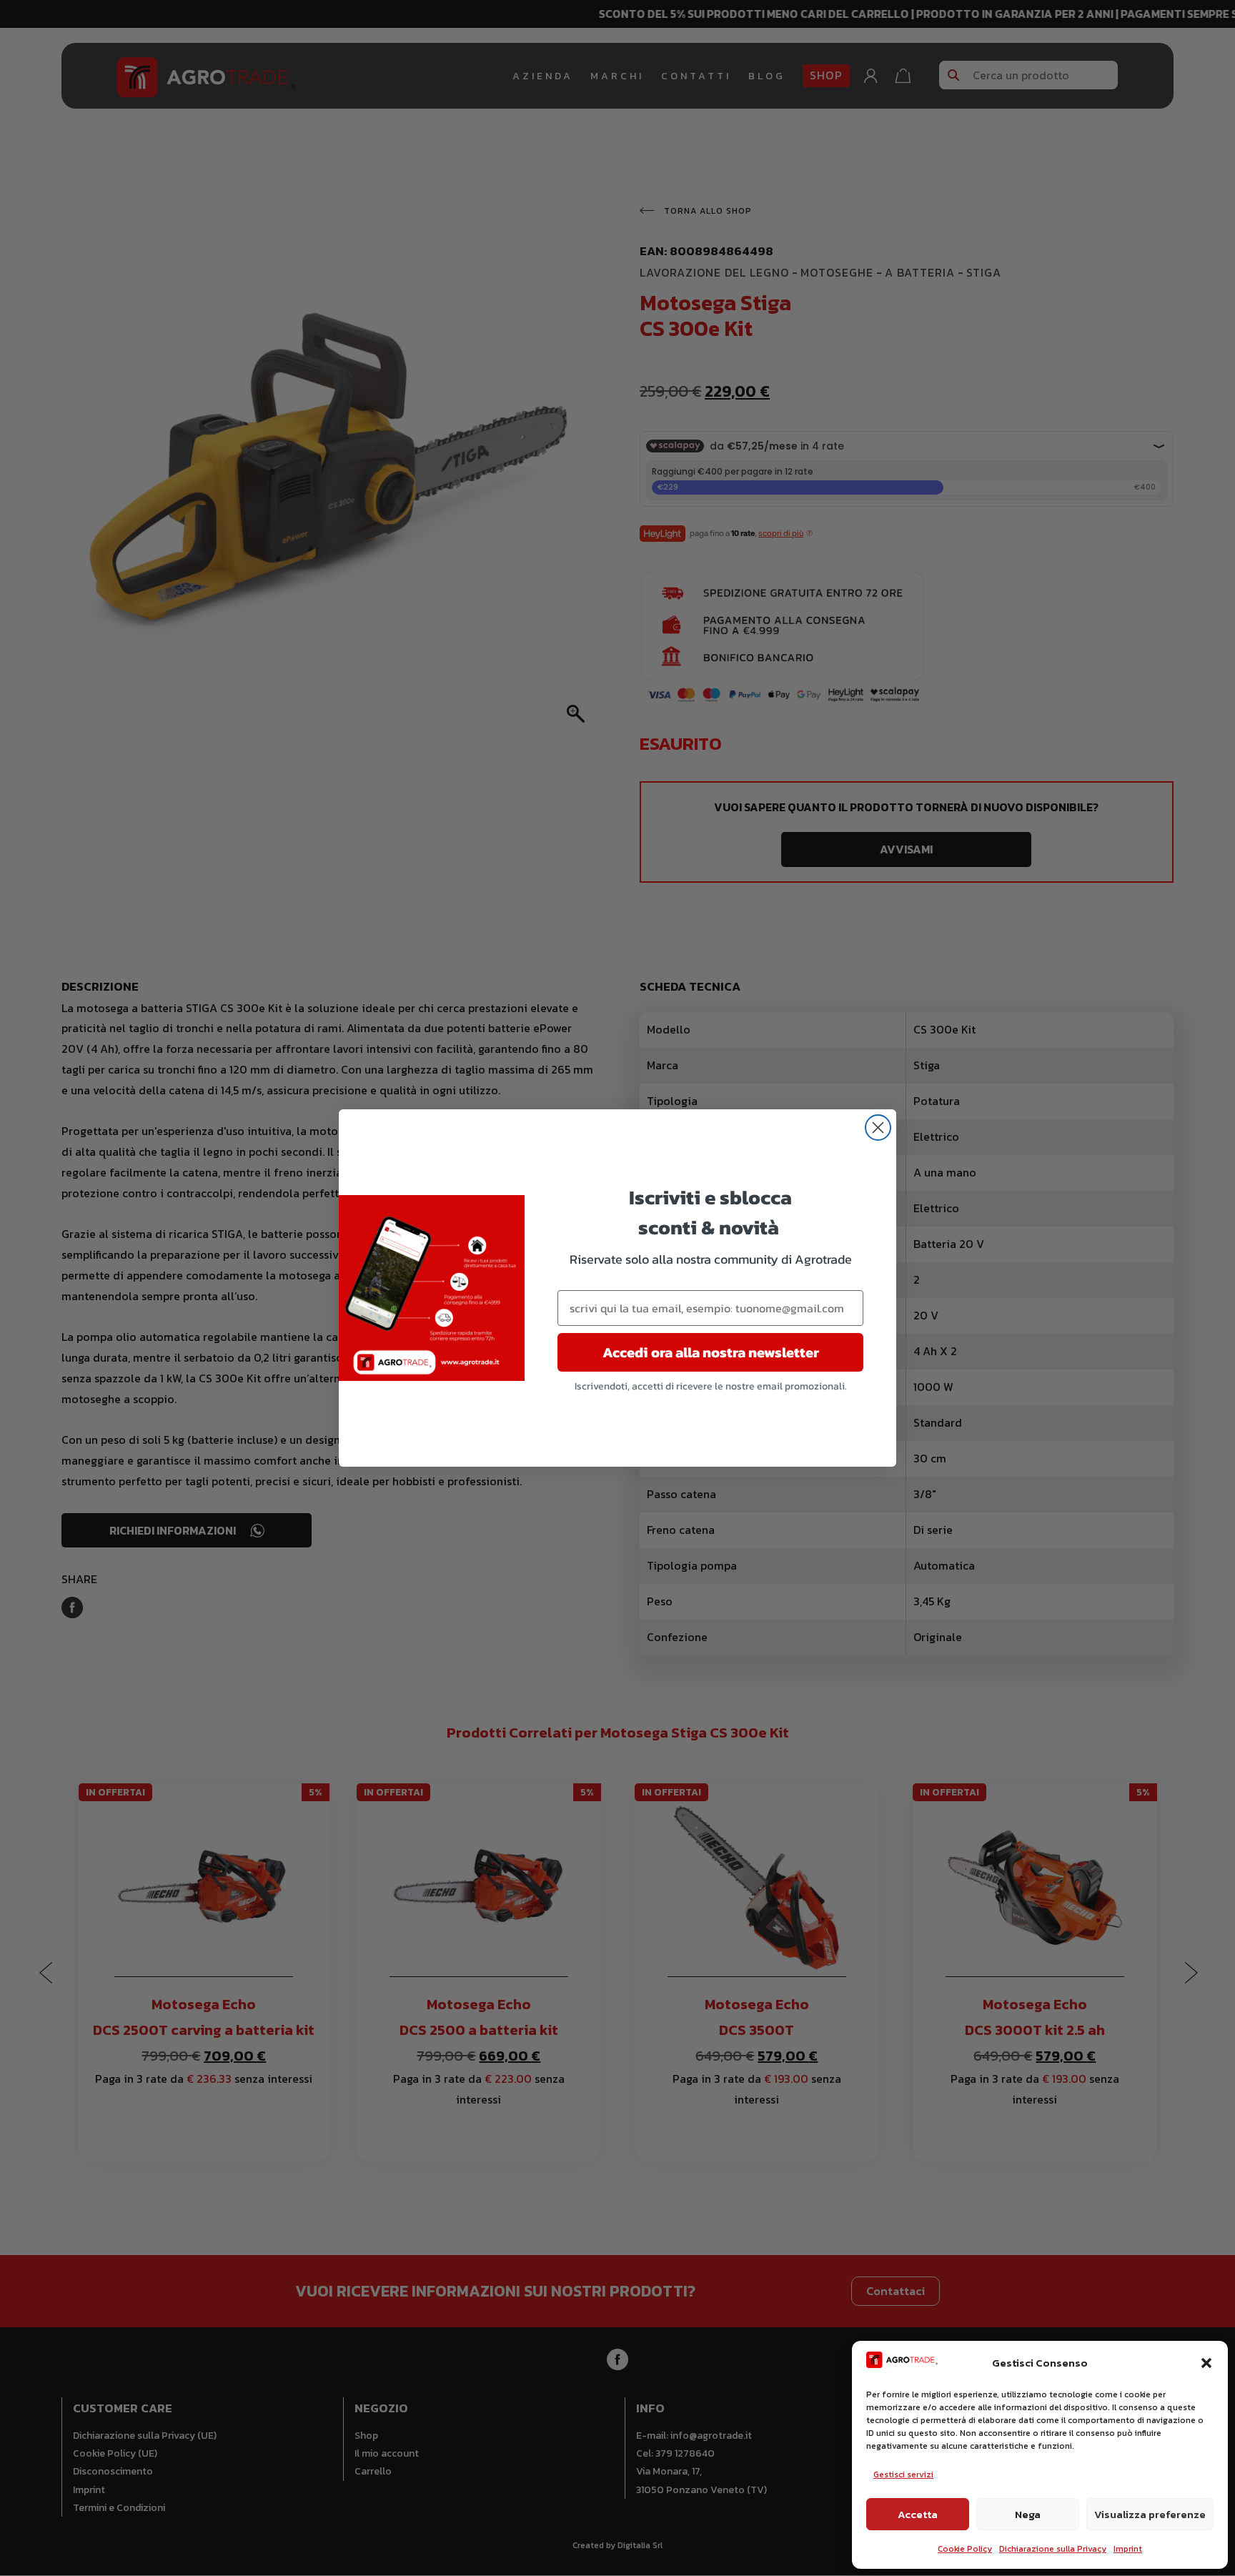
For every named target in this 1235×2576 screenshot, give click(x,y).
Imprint (1128, 2549)
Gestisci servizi (903, 2475)
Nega (1028, 2514)
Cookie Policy (965, 2549)
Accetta (918, 2514)
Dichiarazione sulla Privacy (1053, 2549)
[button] (1206, 2363)
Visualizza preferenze (1150, 2514)
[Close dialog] (878, 1128)
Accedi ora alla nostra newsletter (711, 1352)
